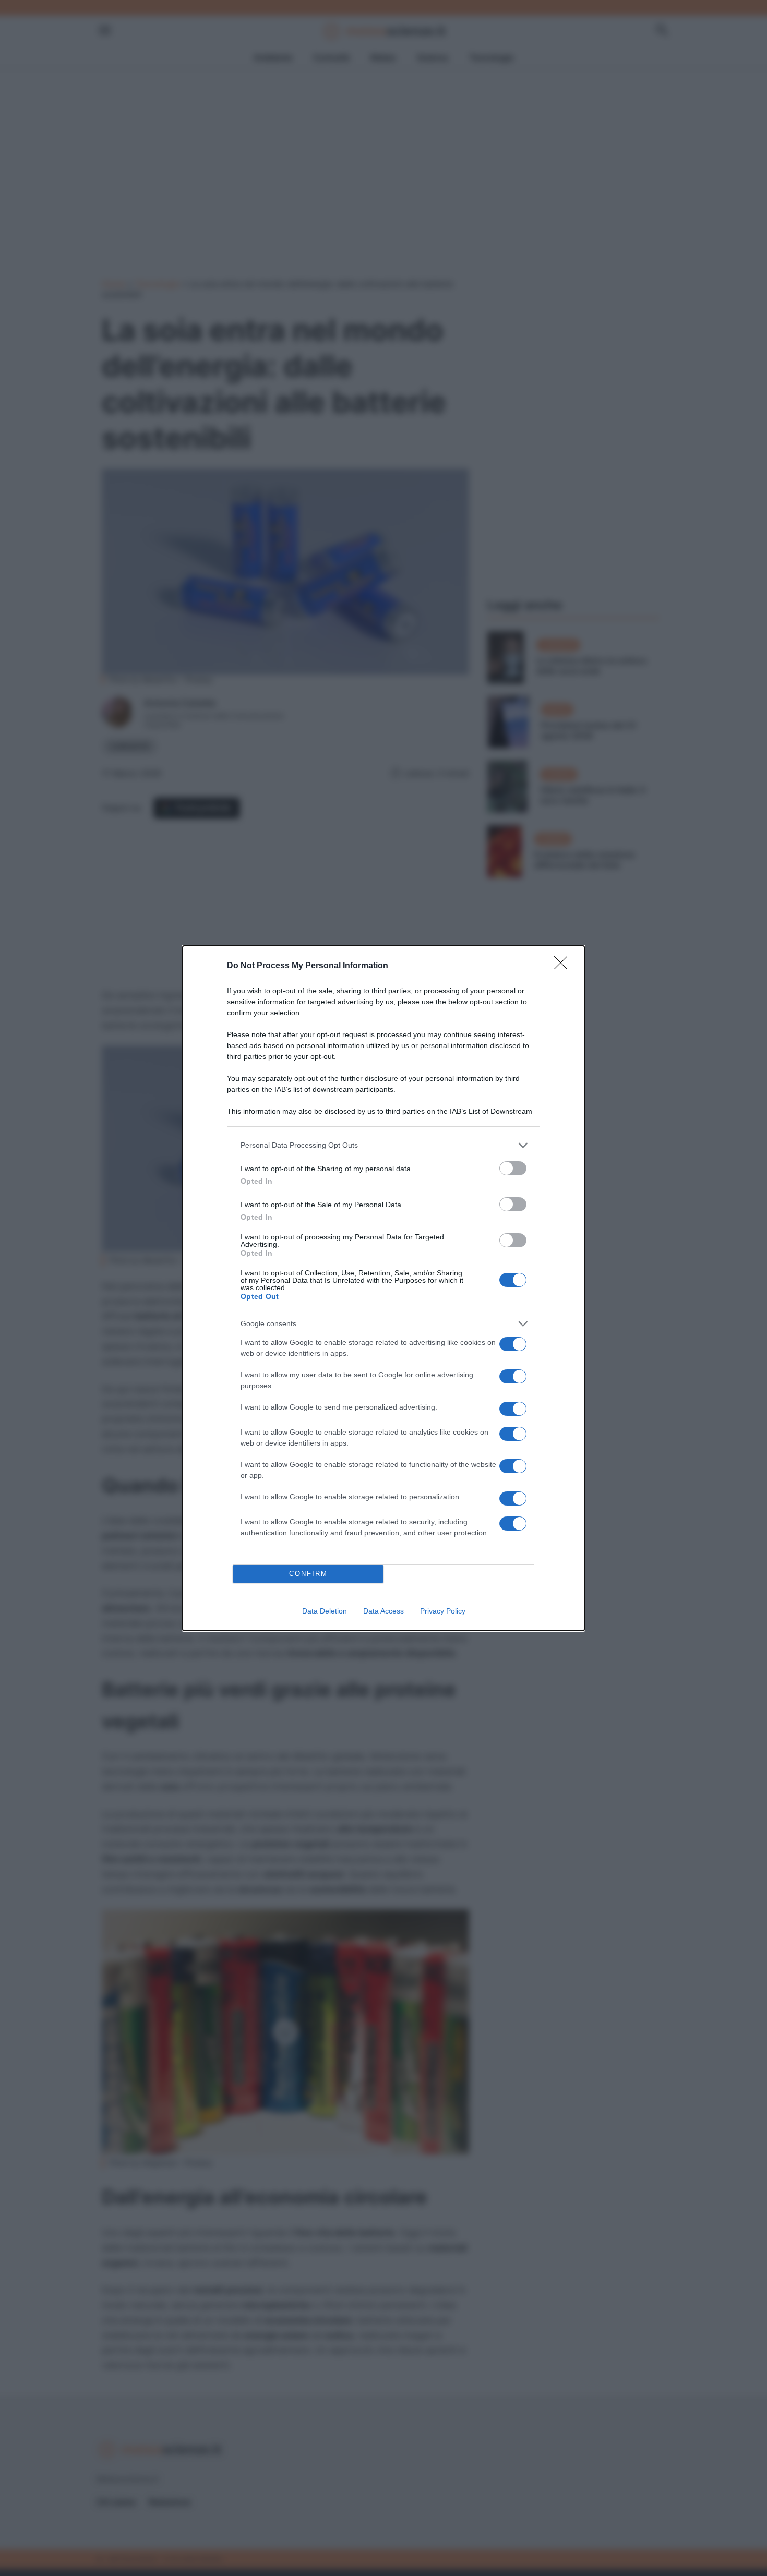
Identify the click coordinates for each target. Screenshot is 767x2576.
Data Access (383, 1611)
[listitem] (383, 1145)
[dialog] (383, 1288)
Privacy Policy (443, 1611)
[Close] (564, 966)
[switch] (513, 1168)
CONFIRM (308, 1574)
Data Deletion (325, 1611)
